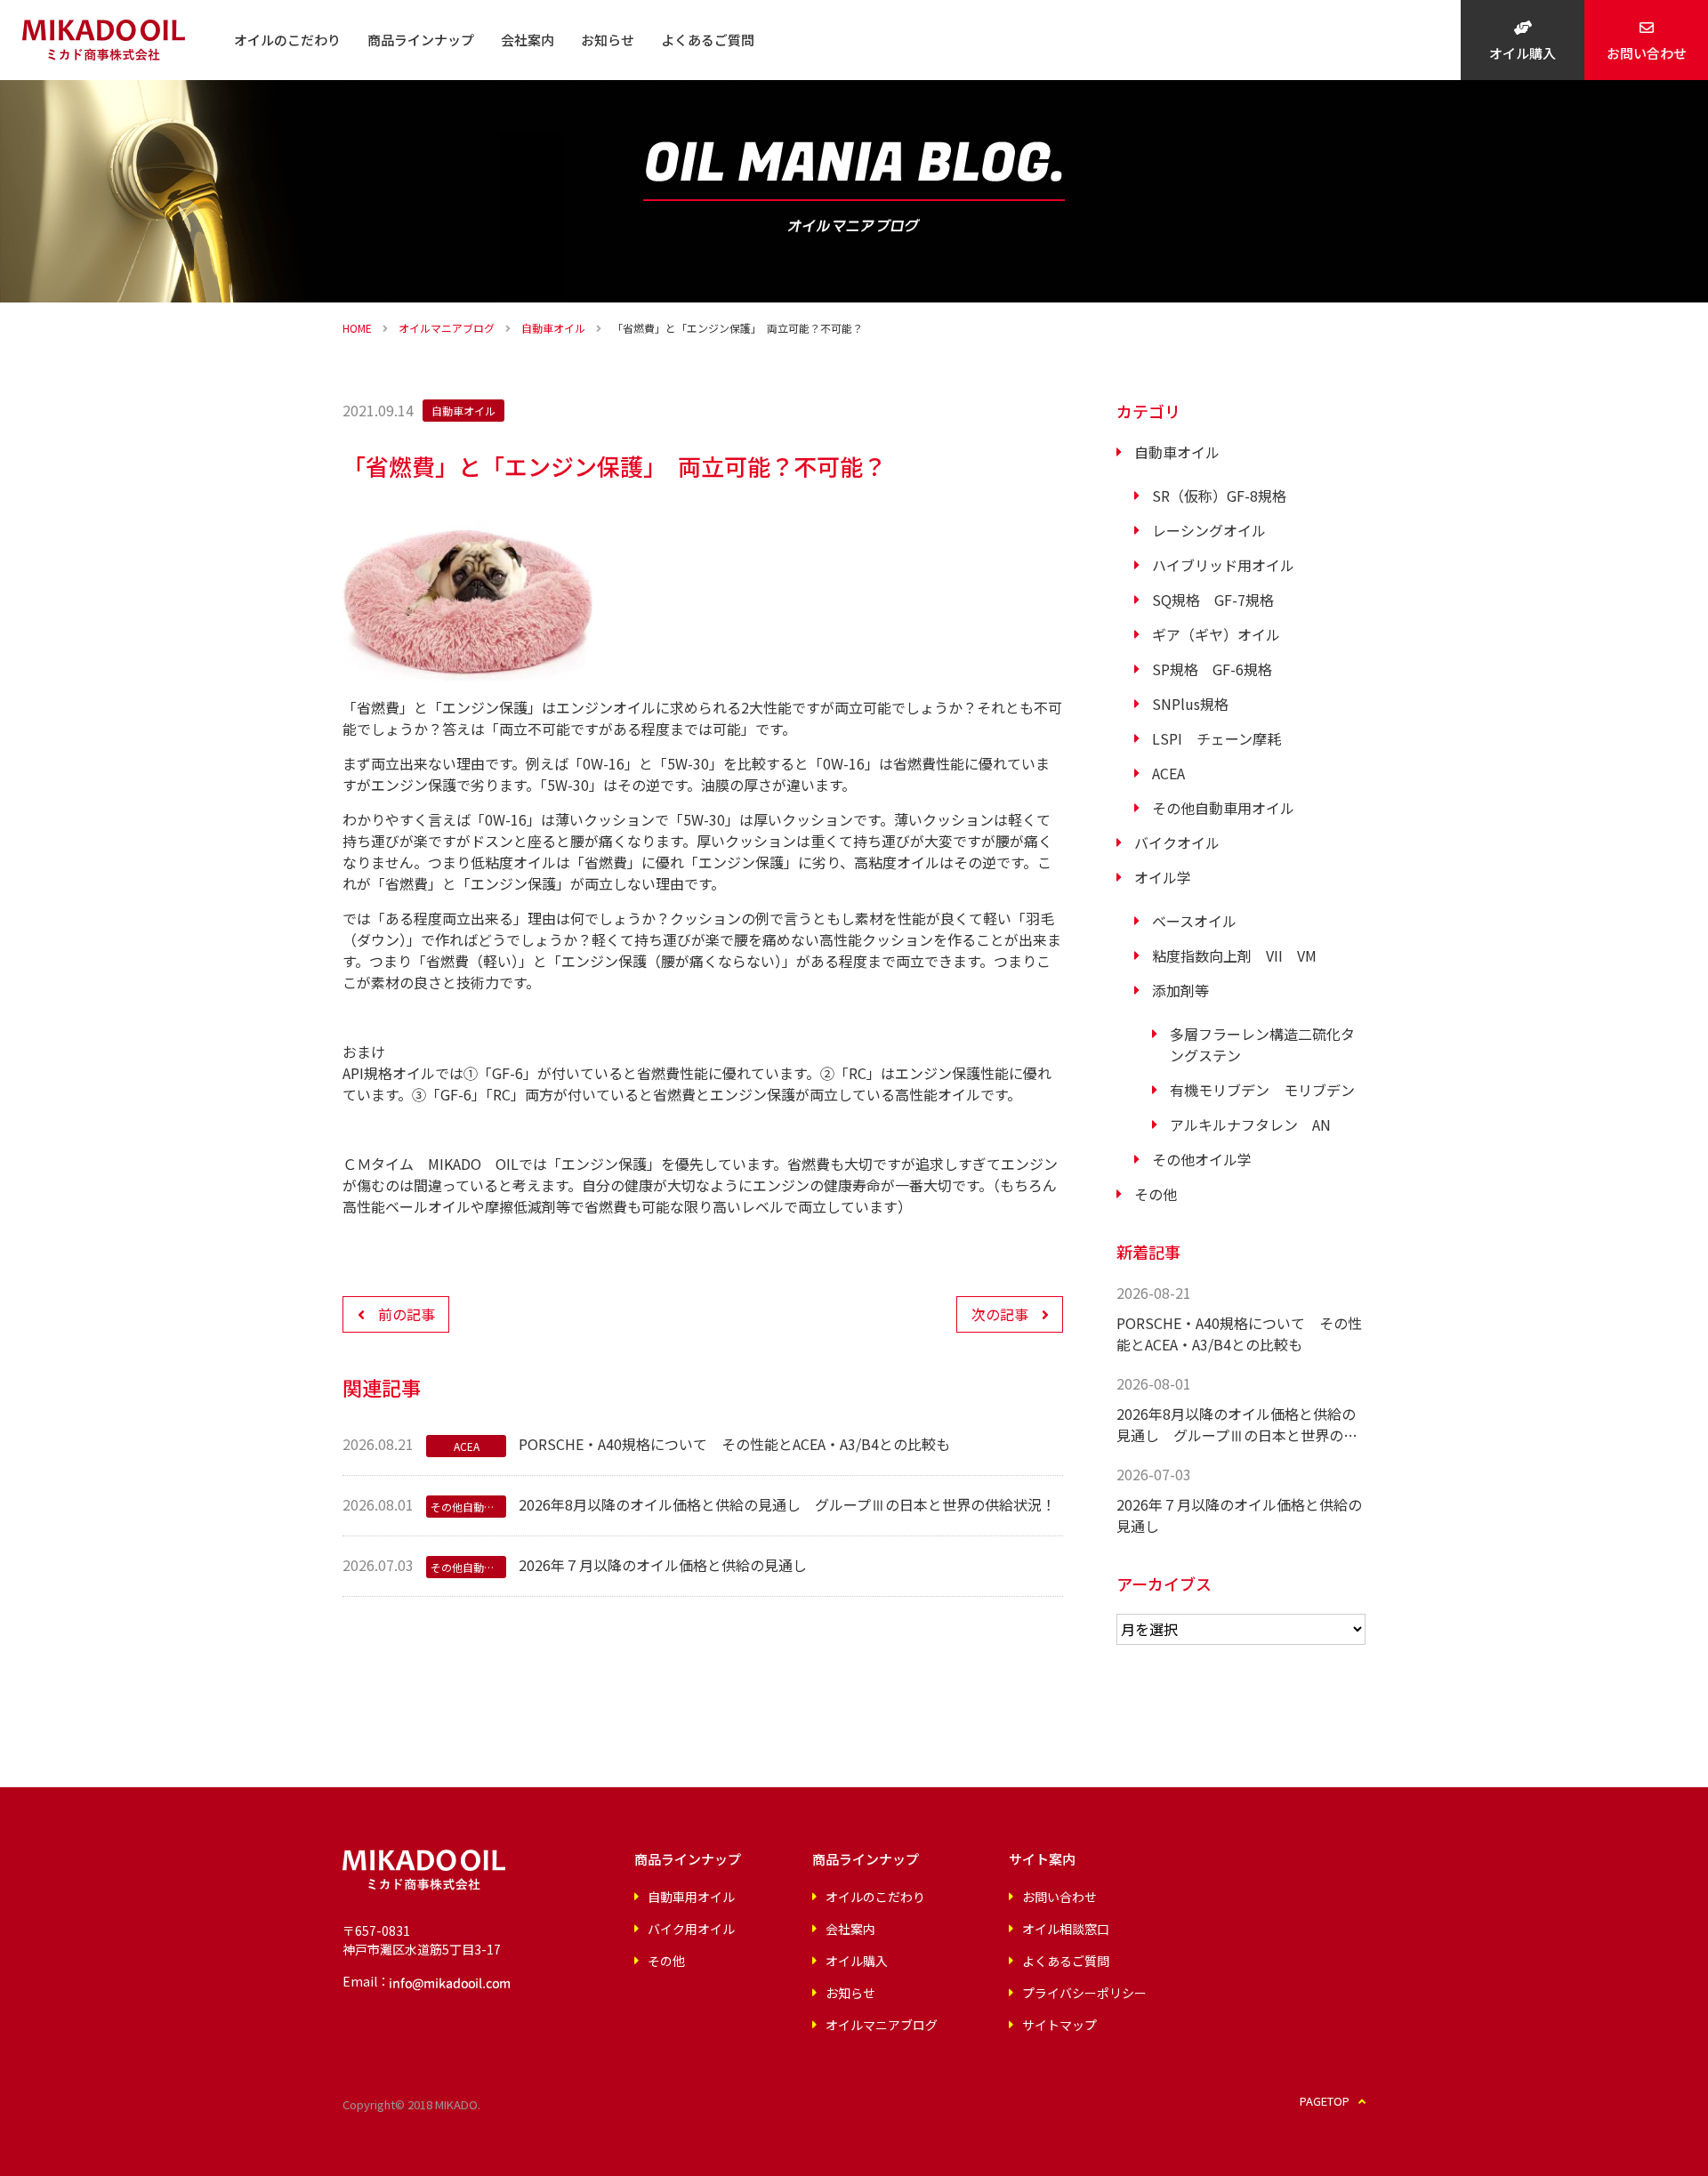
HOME (357, 328)
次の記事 (1000, 1314)
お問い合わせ (1647, 53)
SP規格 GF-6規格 (1212, 669)
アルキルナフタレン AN (1250, 1124)
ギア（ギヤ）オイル (1216, 634)
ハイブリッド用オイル (1223, 565)
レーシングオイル (1209, 530)
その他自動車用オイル (1223, 808)
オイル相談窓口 (1066, 1929)
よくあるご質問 (708, 40)
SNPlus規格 (1190, 704)
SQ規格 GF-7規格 (1213, 600)
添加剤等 (1180, 990)
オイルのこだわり (287, 40)
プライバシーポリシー (1084, 1993)
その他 (1156, 1194)
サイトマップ (1059, 2025)
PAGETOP (1325, 2101)
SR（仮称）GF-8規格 (1219, 496)
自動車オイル (553, 328)
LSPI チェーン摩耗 (1217, 738)
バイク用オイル (691, 1929)
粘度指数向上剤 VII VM (1234, 955)
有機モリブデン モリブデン (1262, 1090)
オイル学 (1163, 877)
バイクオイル (1177, 842)
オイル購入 (1523, 53)
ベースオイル (1194, 921)
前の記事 (407, 1314)
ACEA (1168, 773)
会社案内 (528, 40)
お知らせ (608, 40)
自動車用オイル (691, 1897)
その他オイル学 (1202, 1159)
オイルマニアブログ (447, 328)
